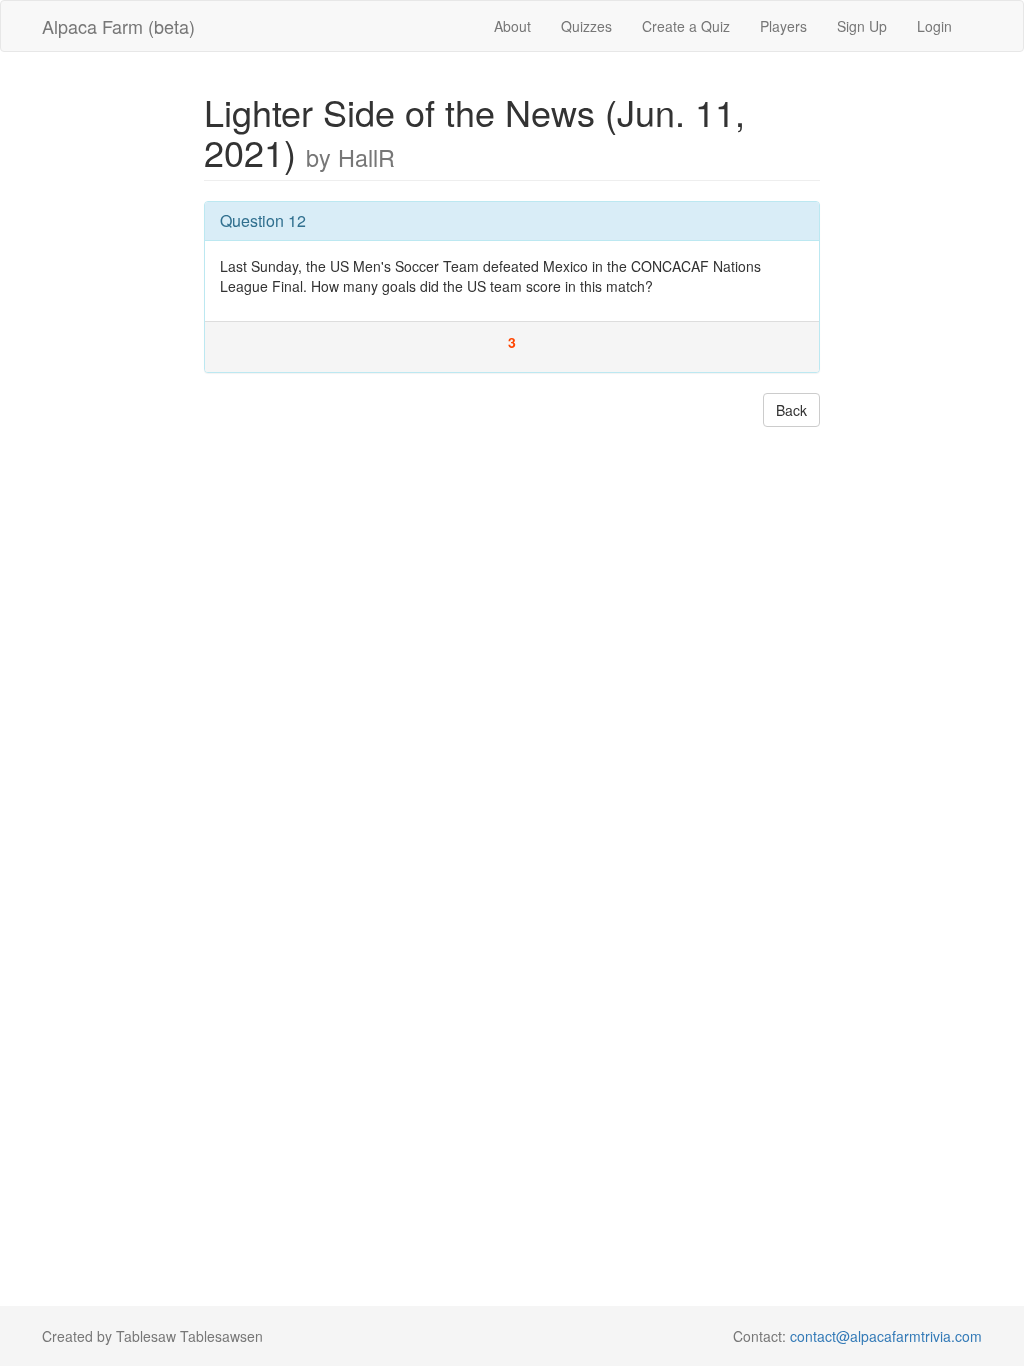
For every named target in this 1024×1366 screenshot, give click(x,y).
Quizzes (586, 26)
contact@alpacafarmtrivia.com (886, 1336)
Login (934, 26)
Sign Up (862, 26)
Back (791, 410)
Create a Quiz (686, 26)
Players (783, 26)
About (512, 26)
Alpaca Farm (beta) (118, 26)
